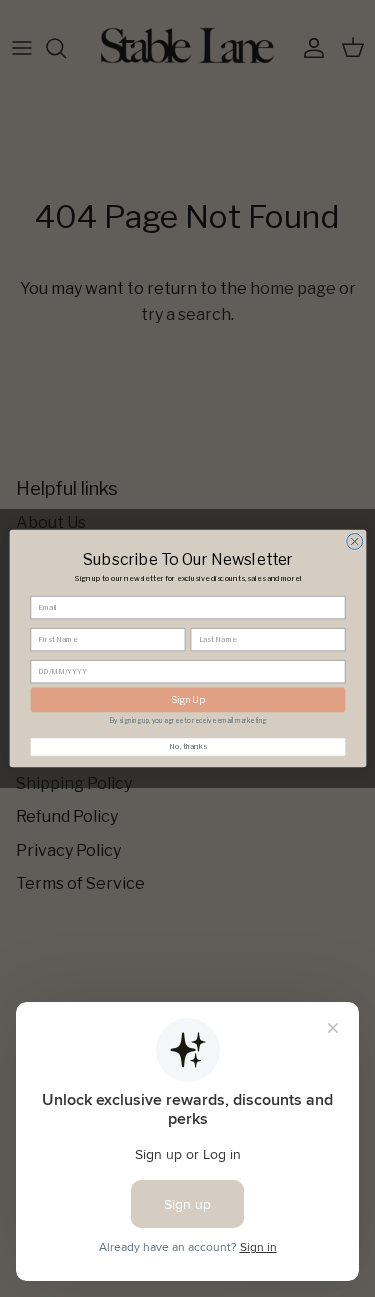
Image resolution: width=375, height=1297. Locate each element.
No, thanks (188, 746)
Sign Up (187, 699)
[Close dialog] (354, 541)
